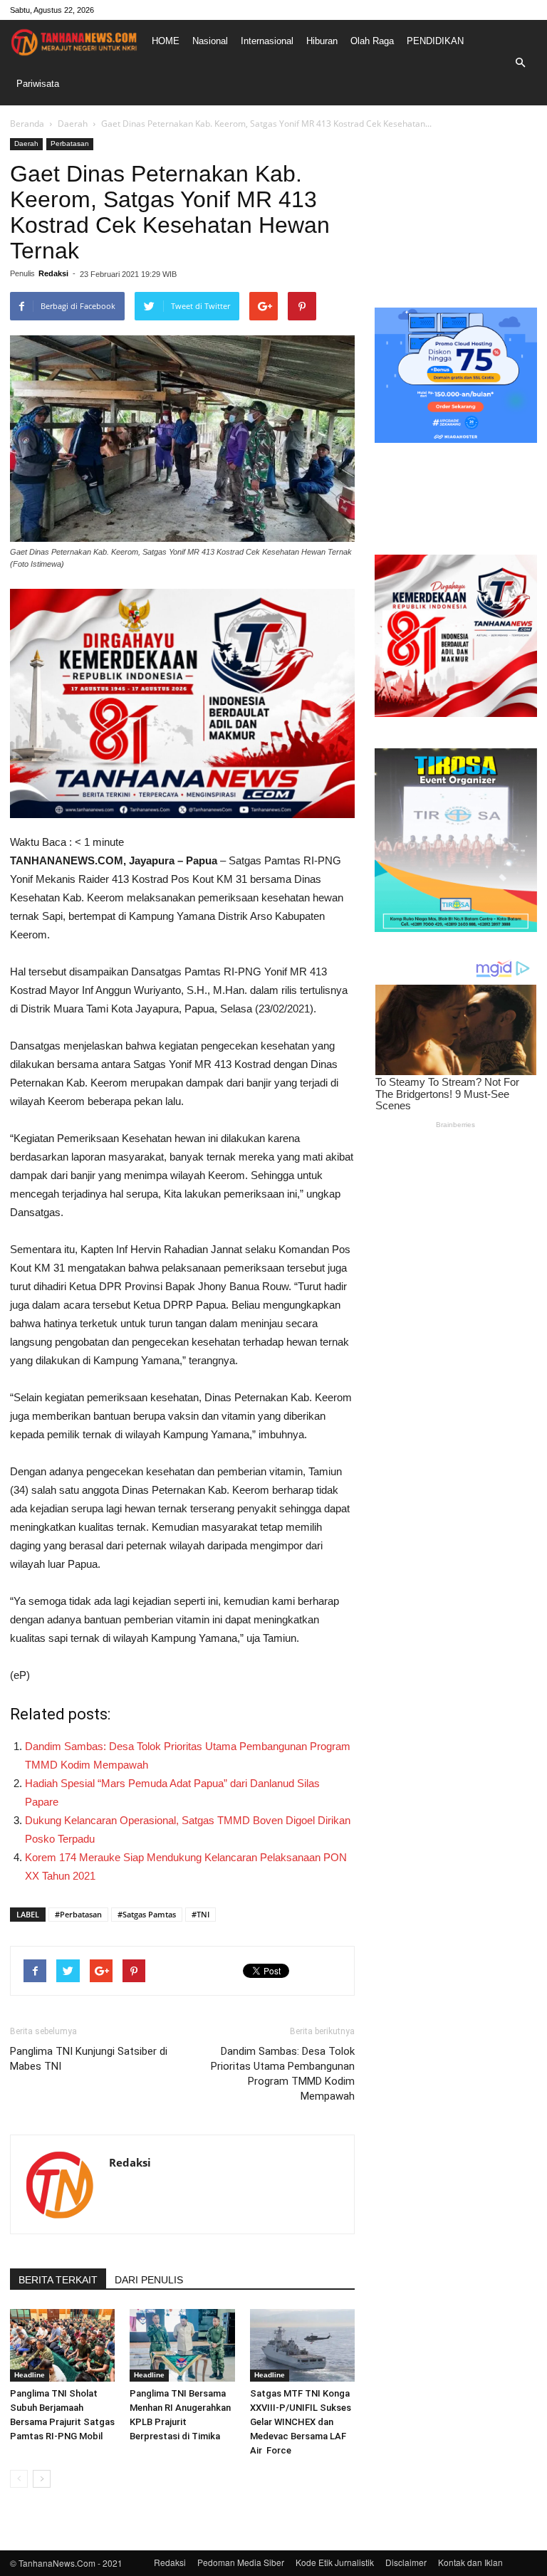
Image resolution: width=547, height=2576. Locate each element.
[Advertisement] (456, 209)
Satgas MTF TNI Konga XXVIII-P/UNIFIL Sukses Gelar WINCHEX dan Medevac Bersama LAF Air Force (301, 2422)
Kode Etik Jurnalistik (335, 2562)
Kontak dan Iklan (470, 2562)
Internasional (267, 41)
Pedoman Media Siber (241, 2562)
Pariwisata (38, 84)
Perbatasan (70, 143)
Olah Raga (372, 41)
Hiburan (322, 41)
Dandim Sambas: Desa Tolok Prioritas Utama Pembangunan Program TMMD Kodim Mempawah (283, 2074)
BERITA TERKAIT (58, 2280)
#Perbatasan (78, 1914)
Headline (30, 2375)
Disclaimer (406, 2562)
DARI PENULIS (149, 2280)
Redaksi (53, 273)
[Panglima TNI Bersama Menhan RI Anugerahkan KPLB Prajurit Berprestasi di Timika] (182, 2345)
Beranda (27, 124)
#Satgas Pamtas (147, 1914)
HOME (166, 41)
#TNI (200, 1914)
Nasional (210, 41)
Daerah (73, 124)
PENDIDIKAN (435, 41)
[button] (520, 63)
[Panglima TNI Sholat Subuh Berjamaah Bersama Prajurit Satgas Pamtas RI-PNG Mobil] (62, 2345)
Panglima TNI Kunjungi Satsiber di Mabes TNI (89, 2059)
